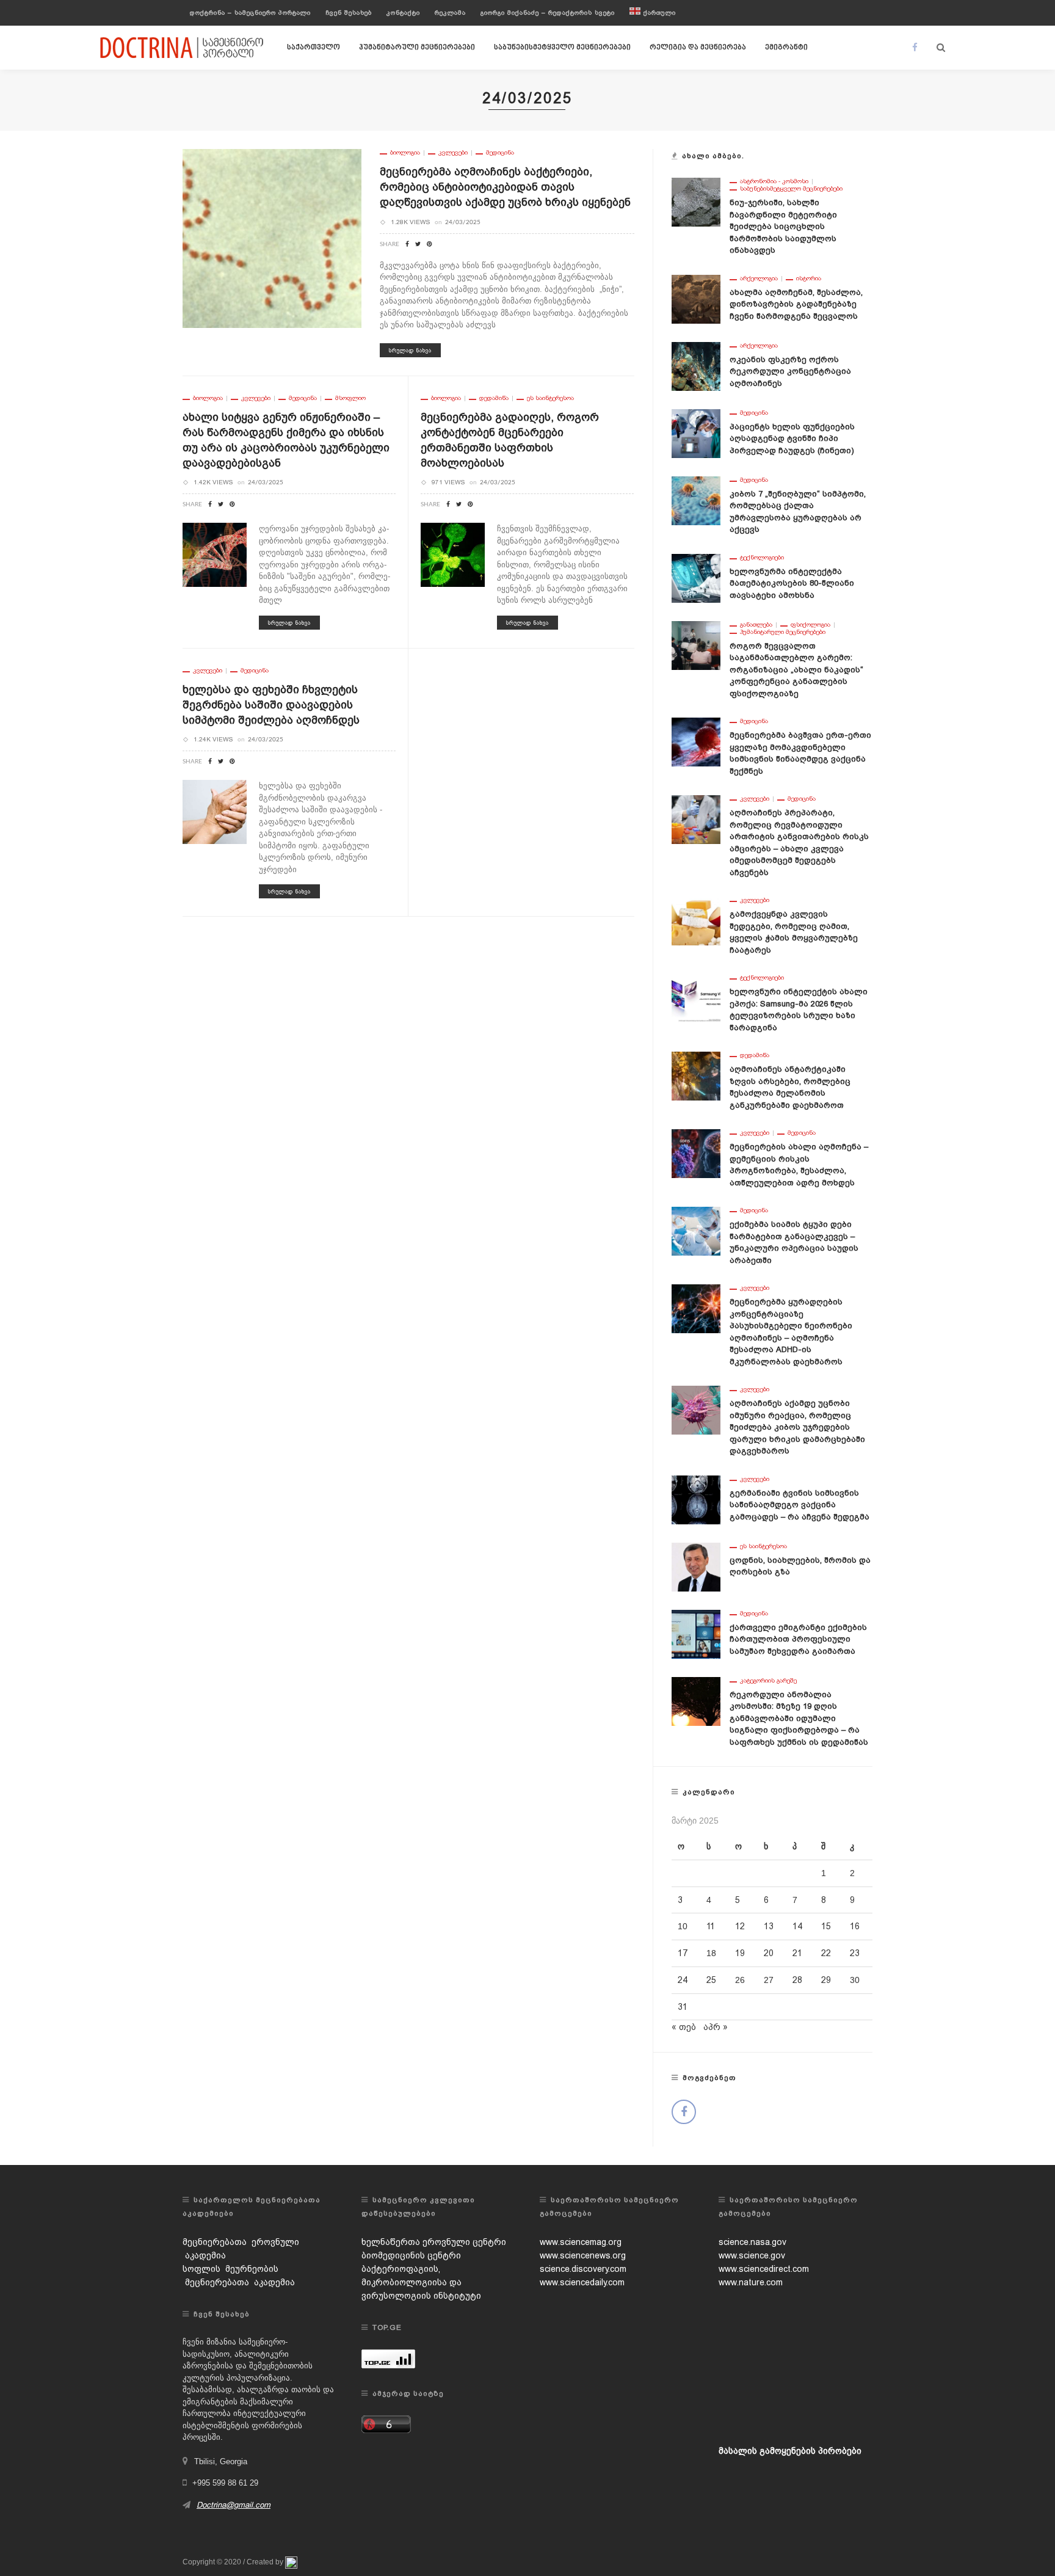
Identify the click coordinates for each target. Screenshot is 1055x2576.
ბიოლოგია (405, 153)
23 (855, 1953)
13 (769, 1926)
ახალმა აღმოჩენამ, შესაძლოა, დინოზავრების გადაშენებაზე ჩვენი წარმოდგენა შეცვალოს (796, 304)
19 (740, 1953)
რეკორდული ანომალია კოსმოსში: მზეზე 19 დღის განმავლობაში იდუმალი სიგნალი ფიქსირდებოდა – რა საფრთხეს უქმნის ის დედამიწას (799, 1718)
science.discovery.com (583, 2269)
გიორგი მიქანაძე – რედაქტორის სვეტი (548, 13)
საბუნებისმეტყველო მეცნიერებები (562, 48)
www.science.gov (752, 2255)
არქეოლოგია (759, 278)
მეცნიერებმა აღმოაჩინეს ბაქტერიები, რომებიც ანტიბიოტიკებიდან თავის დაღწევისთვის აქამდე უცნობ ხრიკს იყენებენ (505, 187)
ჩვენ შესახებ (349, 13)
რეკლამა (450, 13)
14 (797, 1926)
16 (855, 1926)
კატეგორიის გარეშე (768, 1681)
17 (683, 1953)
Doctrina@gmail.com (234, 2505)
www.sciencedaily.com (582, 2282)
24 (683, 1980)
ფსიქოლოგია (810, 625)
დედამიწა (494, 398)
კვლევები (453, 153)
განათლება (756, 625)
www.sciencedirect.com (764, 2269)
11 (711, 1926)
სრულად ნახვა (410, 350)
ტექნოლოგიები (762, 558)
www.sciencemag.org (581, 2242)
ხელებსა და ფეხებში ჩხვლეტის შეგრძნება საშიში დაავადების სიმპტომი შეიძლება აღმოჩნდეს (271, 704)
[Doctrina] (183, 47)
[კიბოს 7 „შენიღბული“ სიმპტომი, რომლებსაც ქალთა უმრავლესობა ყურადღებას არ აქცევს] (696, 500)
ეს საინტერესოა (550, 398)
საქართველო (314, 48)
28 (797, 1980)
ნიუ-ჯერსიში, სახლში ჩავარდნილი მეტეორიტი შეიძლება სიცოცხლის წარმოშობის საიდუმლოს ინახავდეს (783, 226)
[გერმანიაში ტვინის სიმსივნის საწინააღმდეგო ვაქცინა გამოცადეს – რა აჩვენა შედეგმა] (696, 1499)
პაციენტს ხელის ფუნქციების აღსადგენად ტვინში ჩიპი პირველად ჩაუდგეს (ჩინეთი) (792, 438)
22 (826, 1953)
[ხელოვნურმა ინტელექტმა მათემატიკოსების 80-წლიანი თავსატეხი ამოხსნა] (696, 577)
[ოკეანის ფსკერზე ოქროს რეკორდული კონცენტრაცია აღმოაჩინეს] (696, 365)
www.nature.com (751, 2282)
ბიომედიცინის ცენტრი (411, 2255)
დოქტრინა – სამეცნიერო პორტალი (250, 13)
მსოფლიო (350, 398)
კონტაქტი (403, 13)
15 (826, 1926)
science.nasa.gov (752, 2242)
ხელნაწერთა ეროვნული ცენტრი (434, 2242)
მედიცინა (500, 153)
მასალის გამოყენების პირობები (790, 2451)
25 (711, 1980)
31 (683, 2007)
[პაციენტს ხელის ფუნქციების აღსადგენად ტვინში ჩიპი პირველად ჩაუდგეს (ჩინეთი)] (696, 432)
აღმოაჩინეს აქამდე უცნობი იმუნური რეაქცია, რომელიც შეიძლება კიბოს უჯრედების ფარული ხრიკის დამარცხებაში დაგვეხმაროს (797, 1427)
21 (797, 1953)
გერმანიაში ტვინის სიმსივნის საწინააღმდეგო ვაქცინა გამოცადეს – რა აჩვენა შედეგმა (799, 1505)
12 (740, 1926)
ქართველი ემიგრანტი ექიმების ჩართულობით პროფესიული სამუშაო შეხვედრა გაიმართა (798, 1639)
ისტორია (809, 278)
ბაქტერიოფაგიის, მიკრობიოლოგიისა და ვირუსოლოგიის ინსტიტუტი (421, 2282)
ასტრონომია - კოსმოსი (774, 181)
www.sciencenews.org (583, 2255)
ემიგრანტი (786, 48)
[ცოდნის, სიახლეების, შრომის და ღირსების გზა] (696, 1566)
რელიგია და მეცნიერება (698, 48)
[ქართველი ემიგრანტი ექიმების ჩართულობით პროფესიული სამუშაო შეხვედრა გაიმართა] (696, 1633)
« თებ (684, 2027)
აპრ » (716, 2027)
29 (826, 1980)
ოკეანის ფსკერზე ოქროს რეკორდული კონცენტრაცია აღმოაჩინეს (790, 371)
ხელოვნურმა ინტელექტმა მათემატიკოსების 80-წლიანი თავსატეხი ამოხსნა (792, 583)
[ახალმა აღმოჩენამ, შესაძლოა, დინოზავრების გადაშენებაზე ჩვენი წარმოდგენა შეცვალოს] (696, 298)
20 (769, 1953)
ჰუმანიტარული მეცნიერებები (417, 48)
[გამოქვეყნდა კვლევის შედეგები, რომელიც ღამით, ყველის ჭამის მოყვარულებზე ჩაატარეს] (696, 920)
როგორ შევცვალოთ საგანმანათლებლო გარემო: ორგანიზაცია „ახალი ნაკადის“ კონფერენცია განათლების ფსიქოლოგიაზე (796, 670)
